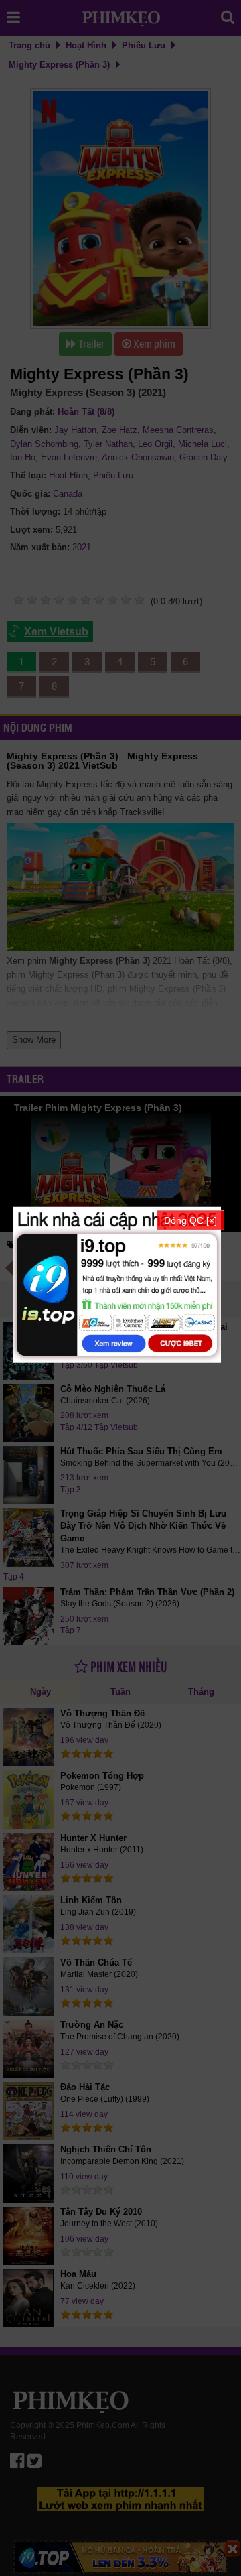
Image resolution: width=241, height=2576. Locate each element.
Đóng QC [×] (190, 1220)
